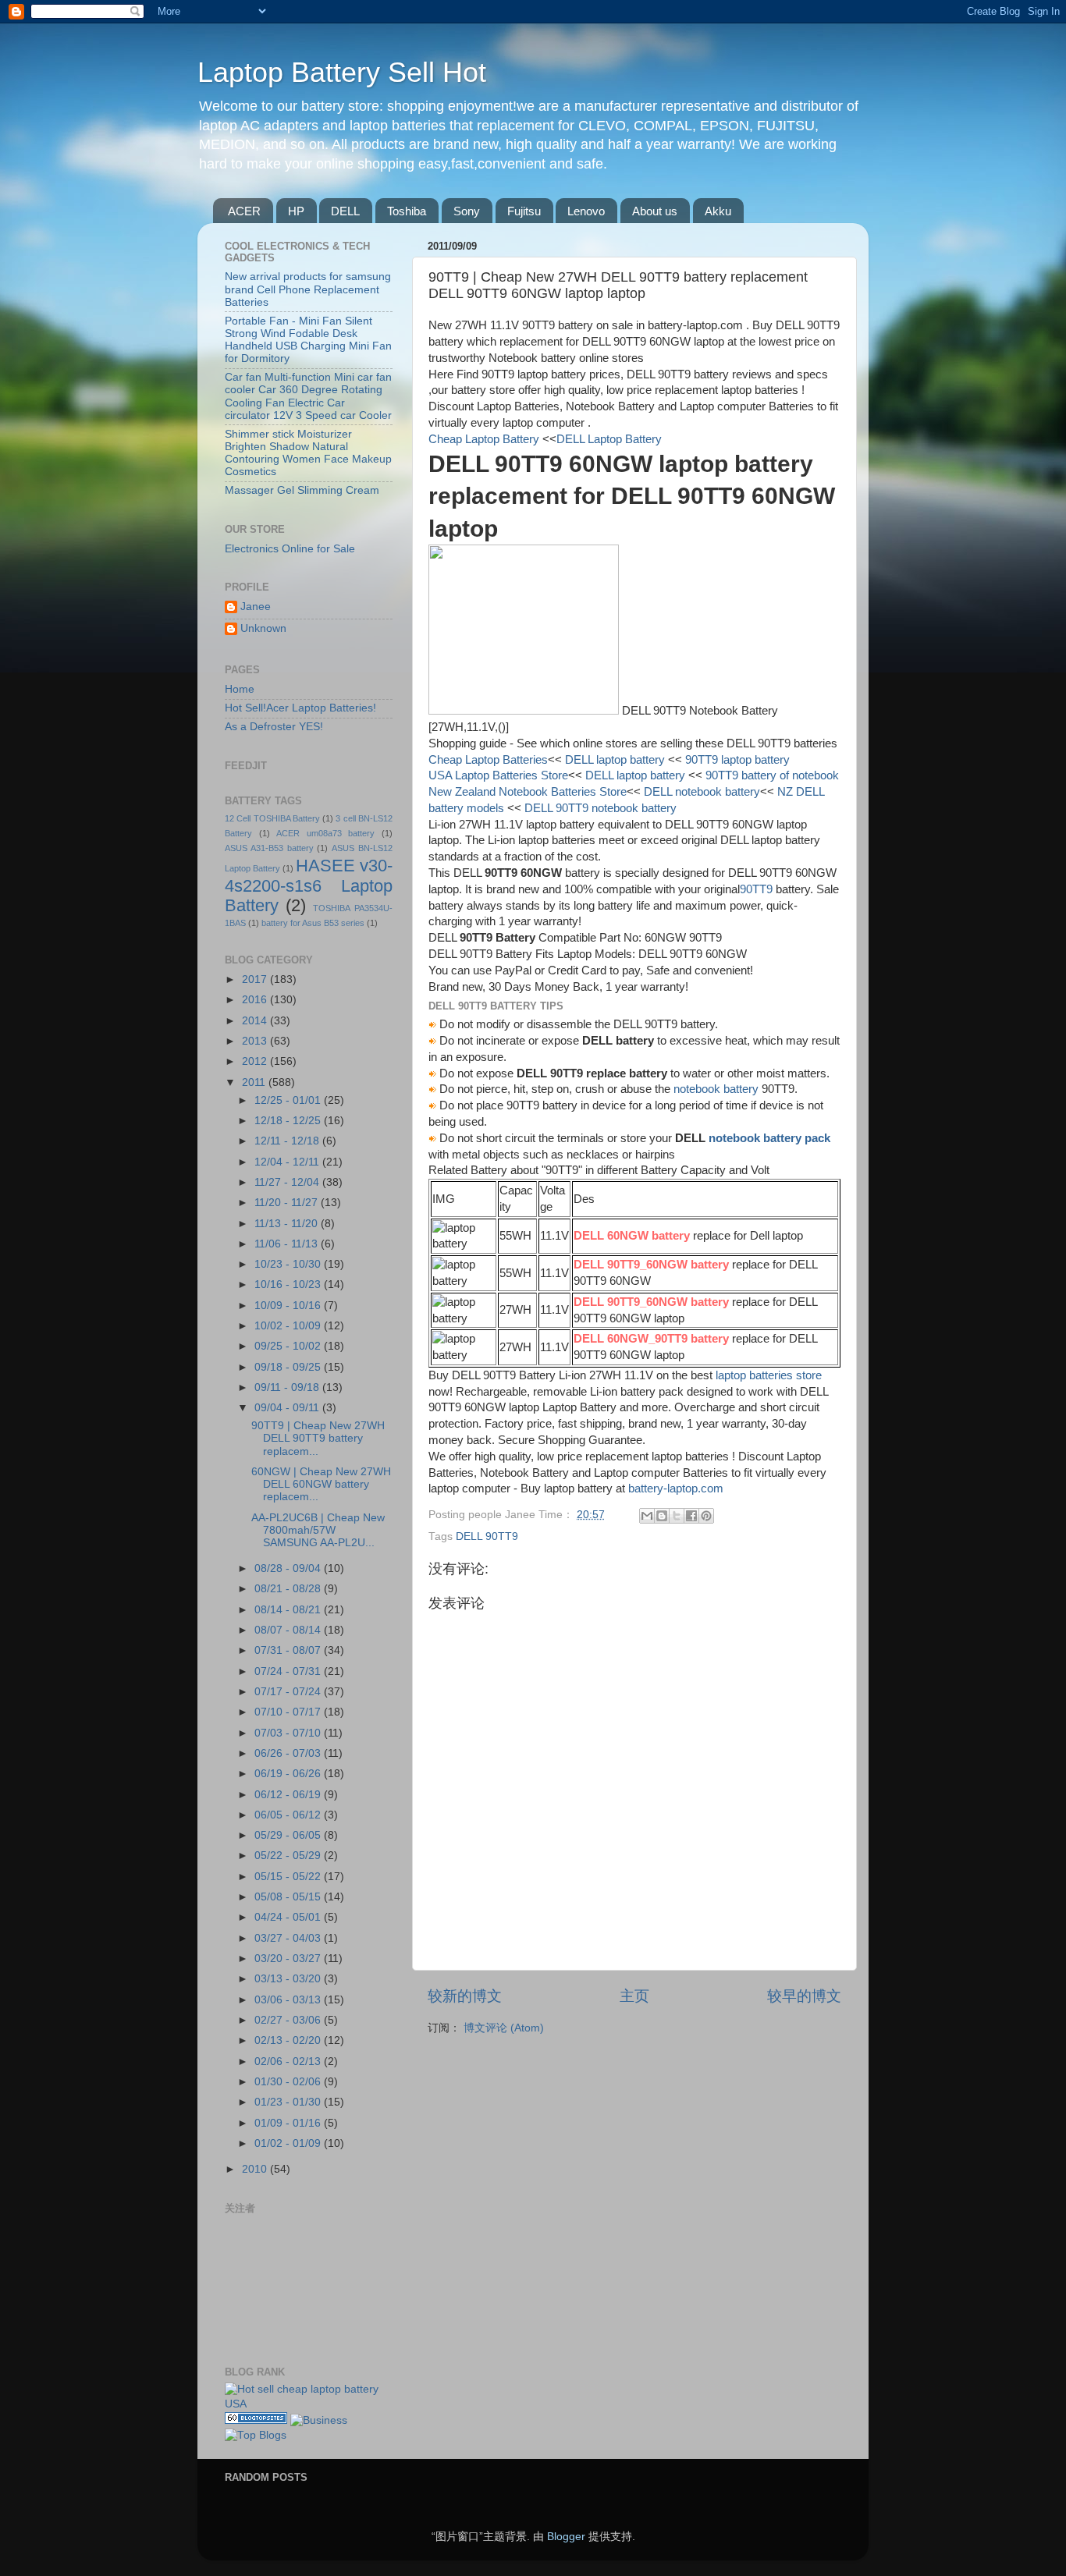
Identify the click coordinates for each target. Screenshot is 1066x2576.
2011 (255, 1082)
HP (296, 211)
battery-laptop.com (676, 1488)
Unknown (263, 628)
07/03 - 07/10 (289, 1733)
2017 (256, 979)
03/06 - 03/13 (289, 2000)
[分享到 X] (677, 1516)
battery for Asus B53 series (313, 923)
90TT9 (756, 889)
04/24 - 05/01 (289, 1917)
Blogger (566, 2537)
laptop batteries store (769, 1375)
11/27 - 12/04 (288, 1182)
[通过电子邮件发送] (647, 1516)
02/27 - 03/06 (289, 2020)
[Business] (319, 2420)
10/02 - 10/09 (289, 1326)
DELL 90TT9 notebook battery (599, 808)
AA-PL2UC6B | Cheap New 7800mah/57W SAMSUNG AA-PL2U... (318, 1530)
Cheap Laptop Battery (484, 439)
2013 (256, 1041)
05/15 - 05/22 (289, 1877)
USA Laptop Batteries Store (498, 775)
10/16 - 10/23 (289, 1284)
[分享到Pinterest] (706, 1516)
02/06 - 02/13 (289, 2062)
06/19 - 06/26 (289, 1774)
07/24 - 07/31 (289, 1671)
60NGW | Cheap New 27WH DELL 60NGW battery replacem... (321, 1484)
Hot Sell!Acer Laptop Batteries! (300, 708)
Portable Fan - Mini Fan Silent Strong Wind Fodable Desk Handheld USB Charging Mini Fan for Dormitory (308, 340)
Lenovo (586, 211)
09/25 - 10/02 (289, 1346)
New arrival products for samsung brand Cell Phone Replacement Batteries (308, 289)
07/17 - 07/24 (289, 1692)
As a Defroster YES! (274, 727)
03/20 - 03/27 (289, 1959)
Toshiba (407, 211)
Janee (256, 607)
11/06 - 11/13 (288, 1244)
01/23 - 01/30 (289, 2102)
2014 (256, 1021)
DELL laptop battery (615, 760)
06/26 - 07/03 (289, 1753)
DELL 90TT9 (487, 1536)
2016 (256, 1000)
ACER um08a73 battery (325, 833)
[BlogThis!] (662, 1516)
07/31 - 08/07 (289, 1650)
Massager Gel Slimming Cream (302, 490)
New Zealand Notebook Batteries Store (528, 792)
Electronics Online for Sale (290, 549)
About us (655, 211)
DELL (345, 211)
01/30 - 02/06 (289, 2082)
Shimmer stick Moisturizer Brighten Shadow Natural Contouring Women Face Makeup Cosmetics (308, 453)
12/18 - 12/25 (289, 1121)
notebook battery (716, 1089)
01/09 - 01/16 (289, 2123)
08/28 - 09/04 (289, 1568)
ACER (244, 211)
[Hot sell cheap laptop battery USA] (309, 2404)
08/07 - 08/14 (289, 1630)
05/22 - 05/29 (289, 1856)
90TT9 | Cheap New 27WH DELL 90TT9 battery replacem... (318, 1438)
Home (240, 689)
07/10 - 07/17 (289, 1712)
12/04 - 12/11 (288, 1162)
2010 (256, 2169)
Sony (467, 211)
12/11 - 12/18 (288, 1141)
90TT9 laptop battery (736, 760)
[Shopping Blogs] (256, 2420)
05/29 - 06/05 (289, 1835)
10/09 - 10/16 (289, 1306)
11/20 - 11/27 (288, 1203)
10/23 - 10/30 (289, 1264)
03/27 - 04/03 (289, 1938)
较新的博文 (465, 1996)
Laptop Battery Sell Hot (342, 72)
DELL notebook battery (702, 792)
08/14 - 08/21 (289, 1610)
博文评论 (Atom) (504, 2028)
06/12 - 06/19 (289, 1795)
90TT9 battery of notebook (771, 775)
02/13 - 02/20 (289, 2040)
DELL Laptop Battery (609, 439)
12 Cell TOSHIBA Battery (272, 818)
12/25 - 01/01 (289, 1100)
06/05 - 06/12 (289, 1815)
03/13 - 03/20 (289, 1979)
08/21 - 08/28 (289, 1589)
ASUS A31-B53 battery (269, 848)
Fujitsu (524, 211)
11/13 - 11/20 (288, 1224)
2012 (256, 1061)
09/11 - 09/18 (288, 1387)
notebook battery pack (769, 1138)
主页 (634, 1996)
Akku (718, 211)
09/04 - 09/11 (288, 1408)
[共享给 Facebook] (691, 1516)
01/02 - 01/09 (289, 2143)
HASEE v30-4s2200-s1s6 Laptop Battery (309, 886)
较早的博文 (804, 1996)
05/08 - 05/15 (289, 1897)
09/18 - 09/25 (289, 1367)
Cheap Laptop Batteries (488, 760)
